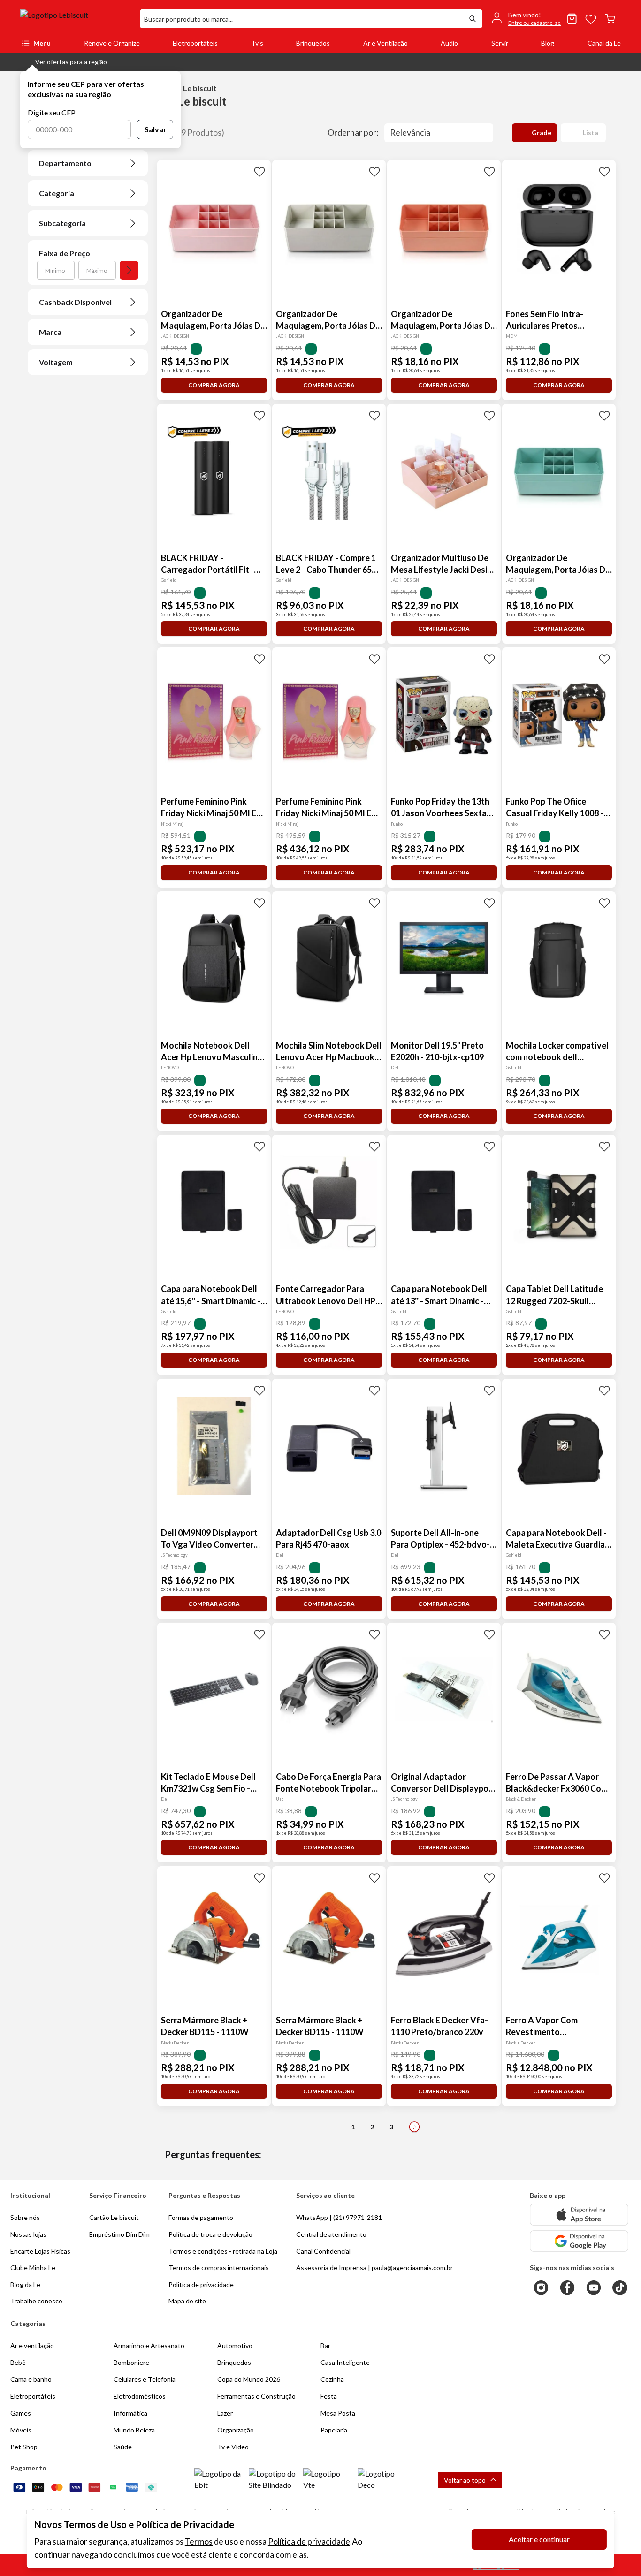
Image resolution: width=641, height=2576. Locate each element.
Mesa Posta (338, 2413)
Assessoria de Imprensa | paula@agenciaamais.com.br (374, 2268)
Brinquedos (313, 43)
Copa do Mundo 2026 (249, 2379)
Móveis (21, 2430)
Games (21, 2413)
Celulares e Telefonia (145, 2379)
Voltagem (56, 362)
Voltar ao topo (465, 2480)
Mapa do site (187, 2301)
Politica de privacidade (201, 2284)
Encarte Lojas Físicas (40, 2251)
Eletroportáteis (195, 43)
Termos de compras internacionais (219, 2268)
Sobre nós (25, 2217)
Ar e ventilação (32, 2345)
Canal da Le (604, 43)
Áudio (449, 43)
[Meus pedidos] (572, 19)
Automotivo (235, 2345)
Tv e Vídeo (233, 2447)
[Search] (473, 19)
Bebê (18, 2362)
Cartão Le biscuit (114, 2217)
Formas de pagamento (201, 2217)
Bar (325, 2345)
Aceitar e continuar (539, 2539)
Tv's (257, 43)
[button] (64, 62)
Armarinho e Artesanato (149, 2345)
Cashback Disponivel (75, 302)
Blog (548, 43)
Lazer (225, 2413)
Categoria (57, 193)
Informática (130, 2413)
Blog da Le (25, 2284)
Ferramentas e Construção (256, 2396)
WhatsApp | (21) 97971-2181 (339, 2217)
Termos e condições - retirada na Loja (223, 2251)
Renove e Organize (112, 43)
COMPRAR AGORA (214, 385)
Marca (50, 332)
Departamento (65, 163)
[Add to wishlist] (259, 171)
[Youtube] (594, 2287)
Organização (236, 2430)
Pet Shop (24, 2447)
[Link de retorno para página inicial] (76, 19)
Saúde (123, 2447)
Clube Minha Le (33, 2268)
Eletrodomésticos (140, 2396)
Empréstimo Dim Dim (119, 2234)
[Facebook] (567, 2287)
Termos (199, 2541)
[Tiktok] (620, 2287)
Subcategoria (62, 223)
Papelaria (334, 2430)
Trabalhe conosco (36, 2301)
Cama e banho (31, 2379)
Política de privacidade (309, 2541)
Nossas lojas (28, 2234)
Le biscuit (57, 88)
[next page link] (414, 2127)
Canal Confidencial (323, 2251)
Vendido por (61, 133)
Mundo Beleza (134, 2430)
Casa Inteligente (345, 2362)
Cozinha (332, 2379)
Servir (500, 43)
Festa (329, 2396)
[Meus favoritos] (591, 19)
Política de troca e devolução (210, 2234)
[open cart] (610, 19)
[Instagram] (541, 2287)
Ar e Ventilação (385, 43)
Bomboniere (131, 2362)
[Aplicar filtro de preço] (129, 270)
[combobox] (302, 19)
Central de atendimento (331, 2234)
